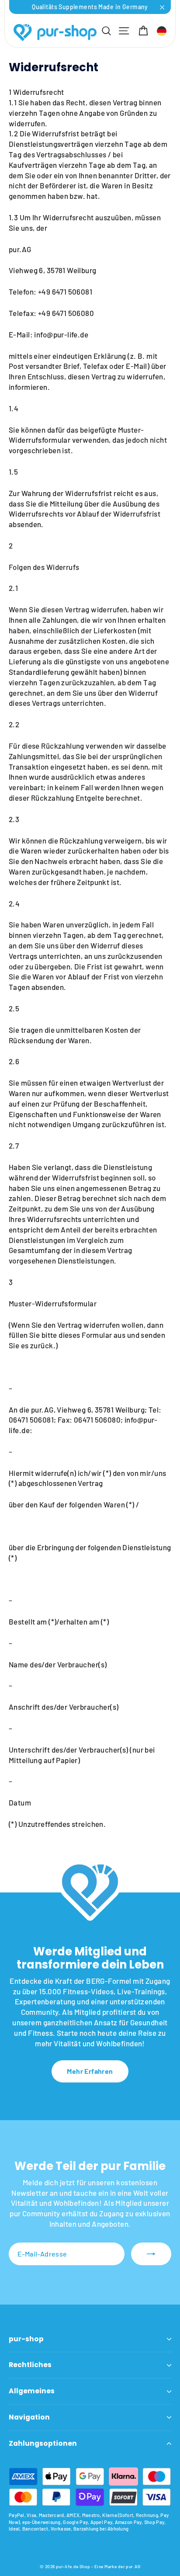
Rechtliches (30, 2365)
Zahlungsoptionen (43, 2443)
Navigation (29, 2417)
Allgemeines (32, 2391)
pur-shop (26, 2339)
